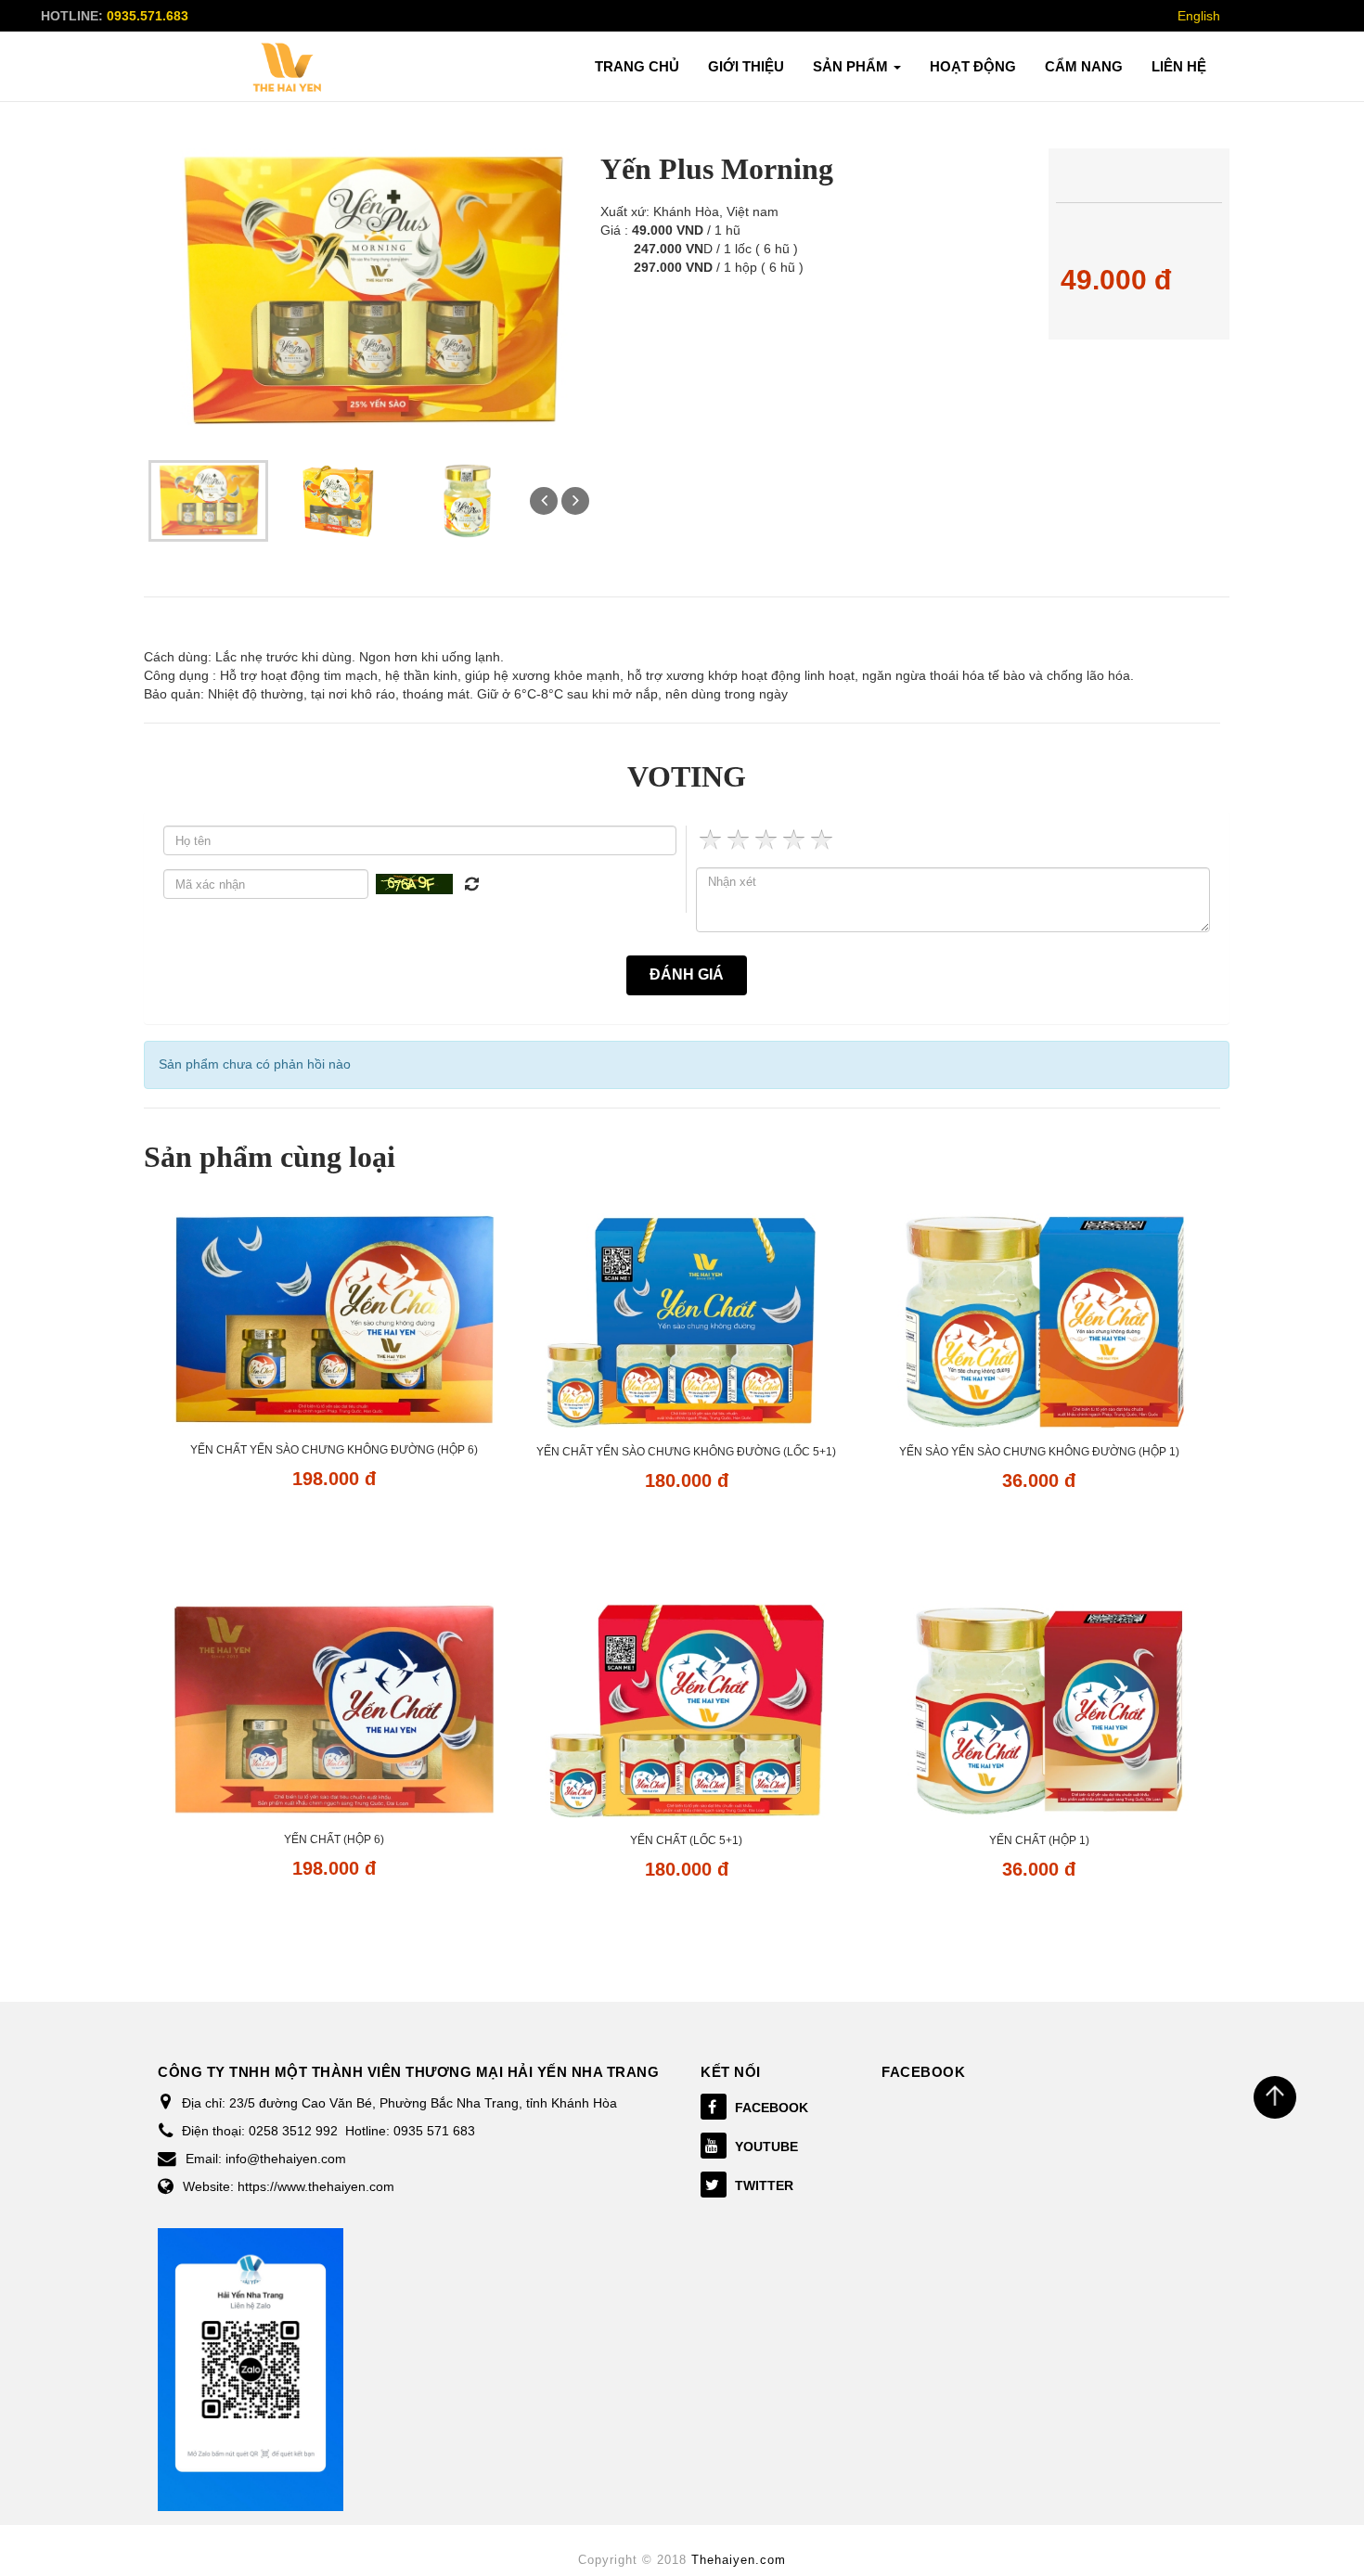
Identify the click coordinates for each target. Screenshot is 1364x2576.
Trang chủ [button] (637, 66)
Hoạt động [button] (973, 66)
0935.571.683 (148, 16)
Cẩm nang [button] (1084, 66)
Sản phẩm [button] (852, 66)
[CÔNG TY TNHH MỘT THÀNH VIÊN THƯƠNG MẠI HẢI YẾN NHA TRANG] (288, 68)
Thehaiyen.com (739, 2560)
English (1199, 16)
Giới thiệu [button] (746, 66)
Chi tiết (334, 1532)
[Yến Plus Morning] (208, 500)
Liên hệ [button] (1179, 66)
